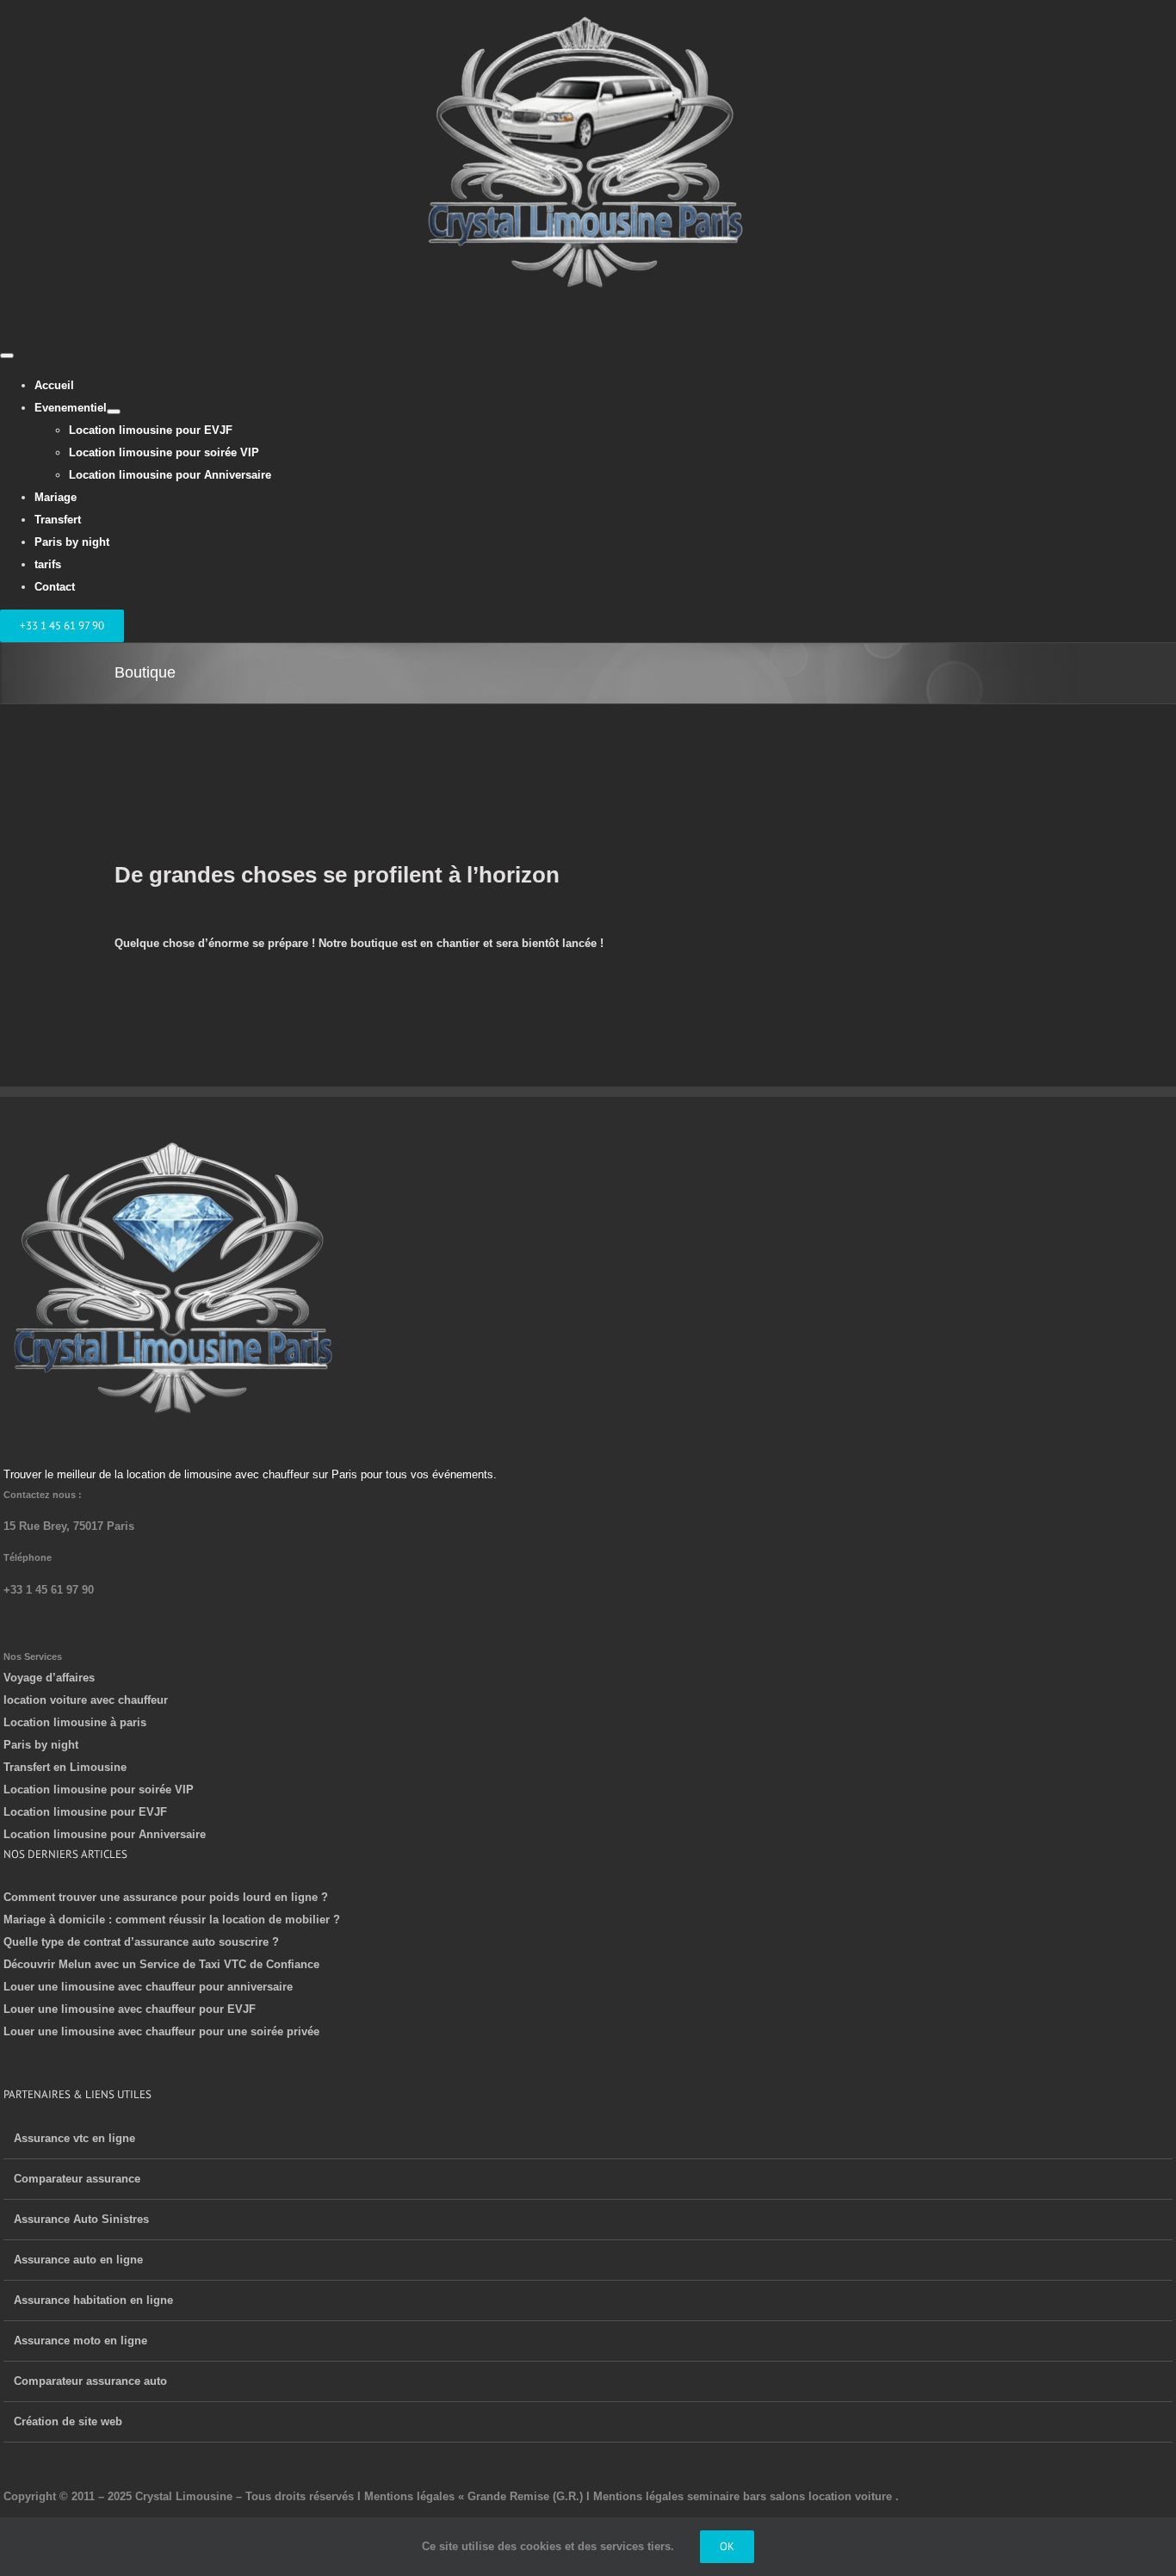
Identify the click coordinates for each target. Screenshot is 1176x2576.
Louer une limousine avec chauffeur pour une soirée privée (161, 2031)
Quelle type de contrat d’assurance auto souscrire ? (141, 1942)
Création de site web (68, 2421)
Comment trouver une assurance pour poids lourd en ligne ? (166, 1897)
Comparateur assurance (77, 2179)
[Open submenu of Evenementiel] (114, 412)
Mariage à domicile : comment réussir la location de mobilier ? (172, 1920)
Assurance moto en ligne (80, 2341)
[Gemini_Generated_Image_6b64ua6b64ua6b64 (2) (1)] (176, 1145)
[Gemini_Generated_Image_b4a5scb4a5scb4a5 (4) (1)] (588, 11)
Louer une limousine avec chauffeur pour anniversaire (148, 1987)
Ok (727, 2546)
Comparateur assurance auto (90, 2381)
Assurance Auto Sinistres (81, 2219)
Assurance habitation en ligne (93, 2300)
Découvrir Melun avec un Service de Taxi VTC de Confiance (161, 1964)
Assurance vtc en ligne (74, 2138)
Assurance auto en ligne (78, 2260)
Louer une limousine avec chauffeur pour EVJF (130, 2009)
